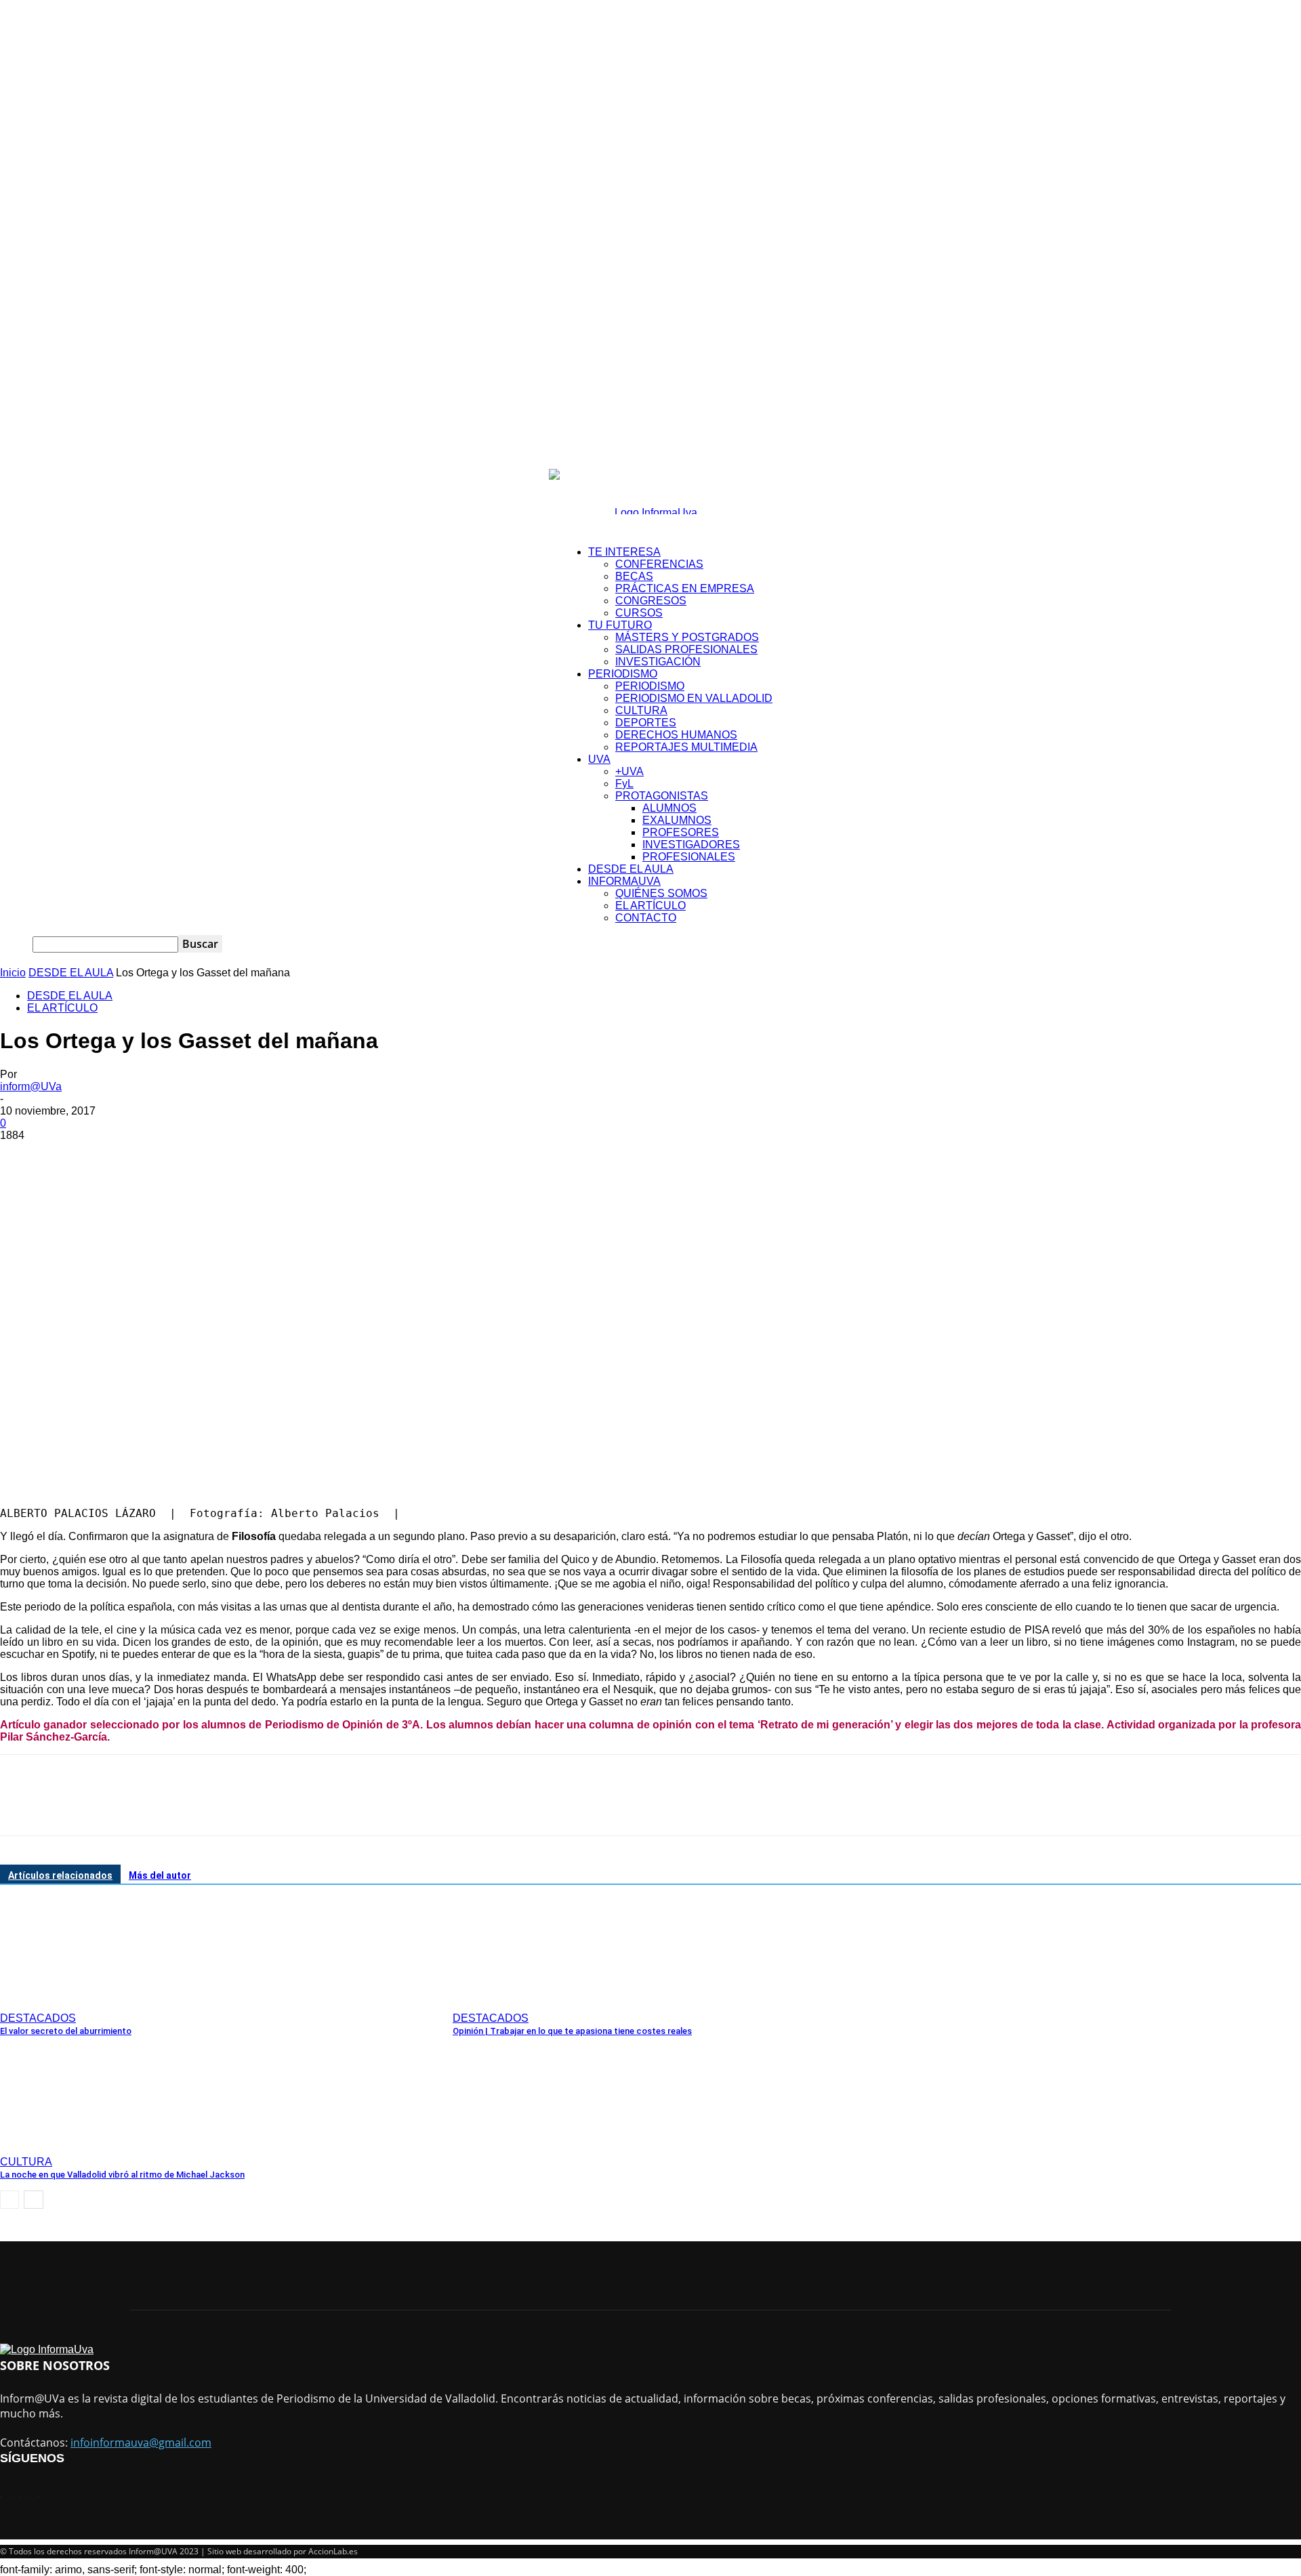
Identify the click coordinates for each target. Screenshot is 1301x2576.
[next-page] (34, 2200)
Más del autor (160, 1875)
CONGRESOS (651, 601)
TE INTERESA (624, 552)
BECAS (634, 576)
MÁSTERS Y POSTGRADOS (687, 637)
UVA (599, 759)
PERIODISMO (623, 674)
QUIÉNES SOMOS (661, 893)
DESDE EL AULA (631, 869)
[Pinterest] (120, 1156)
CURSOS (639, 613)
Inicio (13, 973)
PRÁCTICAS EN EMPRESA (685, 588)
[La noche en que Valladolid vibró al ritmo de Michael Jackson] (74, 2145)
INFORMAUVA (624, 881)
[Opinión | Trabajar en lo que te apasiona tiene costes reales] (526, 2001)
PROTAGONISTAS (662, 796)
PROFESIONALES (689, 857)
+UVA (629, 771)
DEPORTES (646, 723)
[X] (71, 1156)
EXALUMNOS (677, 820)
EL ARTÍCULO (650, 906)
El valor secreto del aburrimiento (66, 2031)
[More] (218, 1156)
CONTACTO (646, 918)
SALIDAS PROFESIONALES (686, 649)
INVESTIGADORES (691, 845)
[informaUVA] (650, 492)
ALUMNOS (669, 808)
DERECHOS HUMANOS (676, 735)
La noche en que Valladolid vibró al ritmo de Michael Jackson (122, 2175)
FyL (624, 784)
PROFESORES (681, 832)
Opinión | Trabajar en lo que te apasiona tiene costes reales (572, 2031)
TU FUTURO (620, 625)
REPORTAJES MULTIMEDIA (686, 747)
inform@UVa (31, 1086)
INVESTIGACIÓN (658, 662)
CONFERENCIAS (659, 564)
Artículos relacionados (60, 1875)
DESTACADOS (38, 2018)
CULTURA (641, 710)
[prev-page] (9, 2200)
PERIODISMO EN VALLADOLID (694, 698)
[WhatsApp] (169, 1156)
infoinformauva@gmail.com (141, 2443)
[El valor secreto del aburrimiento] (74, 2001)
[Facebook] (22, 1156)
